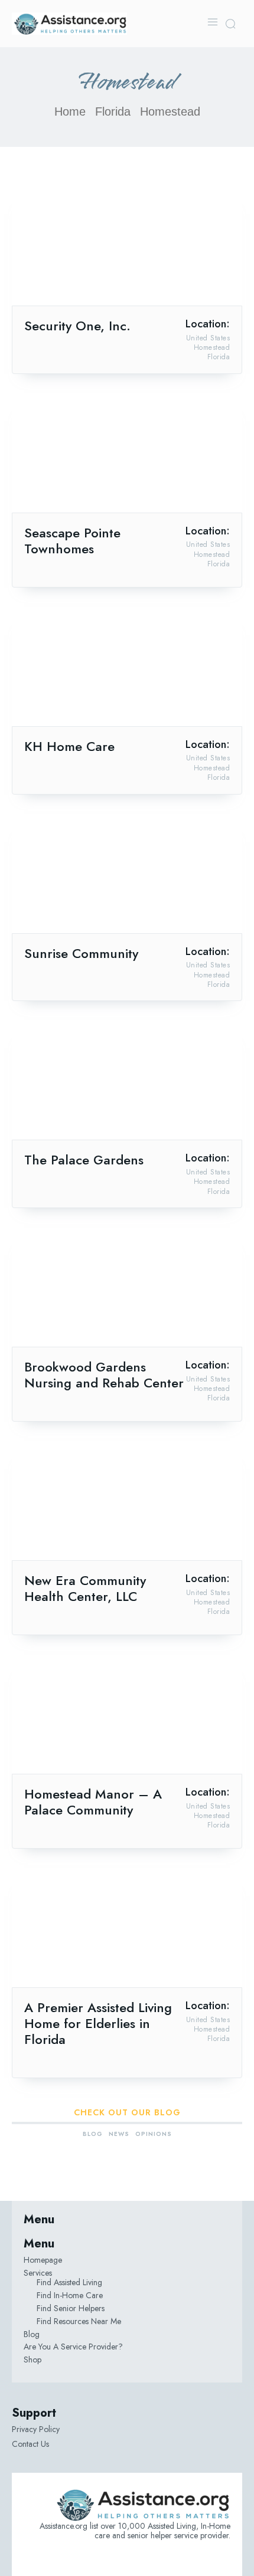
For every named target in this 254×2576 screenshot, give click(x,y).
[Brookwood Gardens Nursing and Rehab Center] (127, 1289)
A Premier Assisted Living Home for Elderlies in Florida (98, 2023)
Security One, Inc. (77, 326)
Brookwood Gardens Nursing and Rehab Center (104, 1375)
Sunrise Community (81, 953)
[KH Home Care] (127, 669)
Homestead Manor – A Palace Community (93, 1802)
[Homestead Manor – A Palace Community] (127, 1716)
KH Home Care (69, 746)
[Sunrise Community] (127, 876)
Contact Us (30, 2444)
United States (208, 338)
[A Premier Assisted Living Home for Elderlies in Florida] (127, 1930)
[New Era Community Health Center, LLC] (127, 1503)
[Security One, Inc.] (127, 248)
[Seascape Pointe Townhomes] (127, 455)
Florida (113, 111)
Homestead (212, 347)
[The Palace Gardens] (127, 1082)
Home (70, 111)
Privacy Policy (36, 2429)
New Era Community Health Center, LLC (85, 1588)
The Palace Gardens (84, 1160)
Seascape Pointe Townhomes (72, 541)
